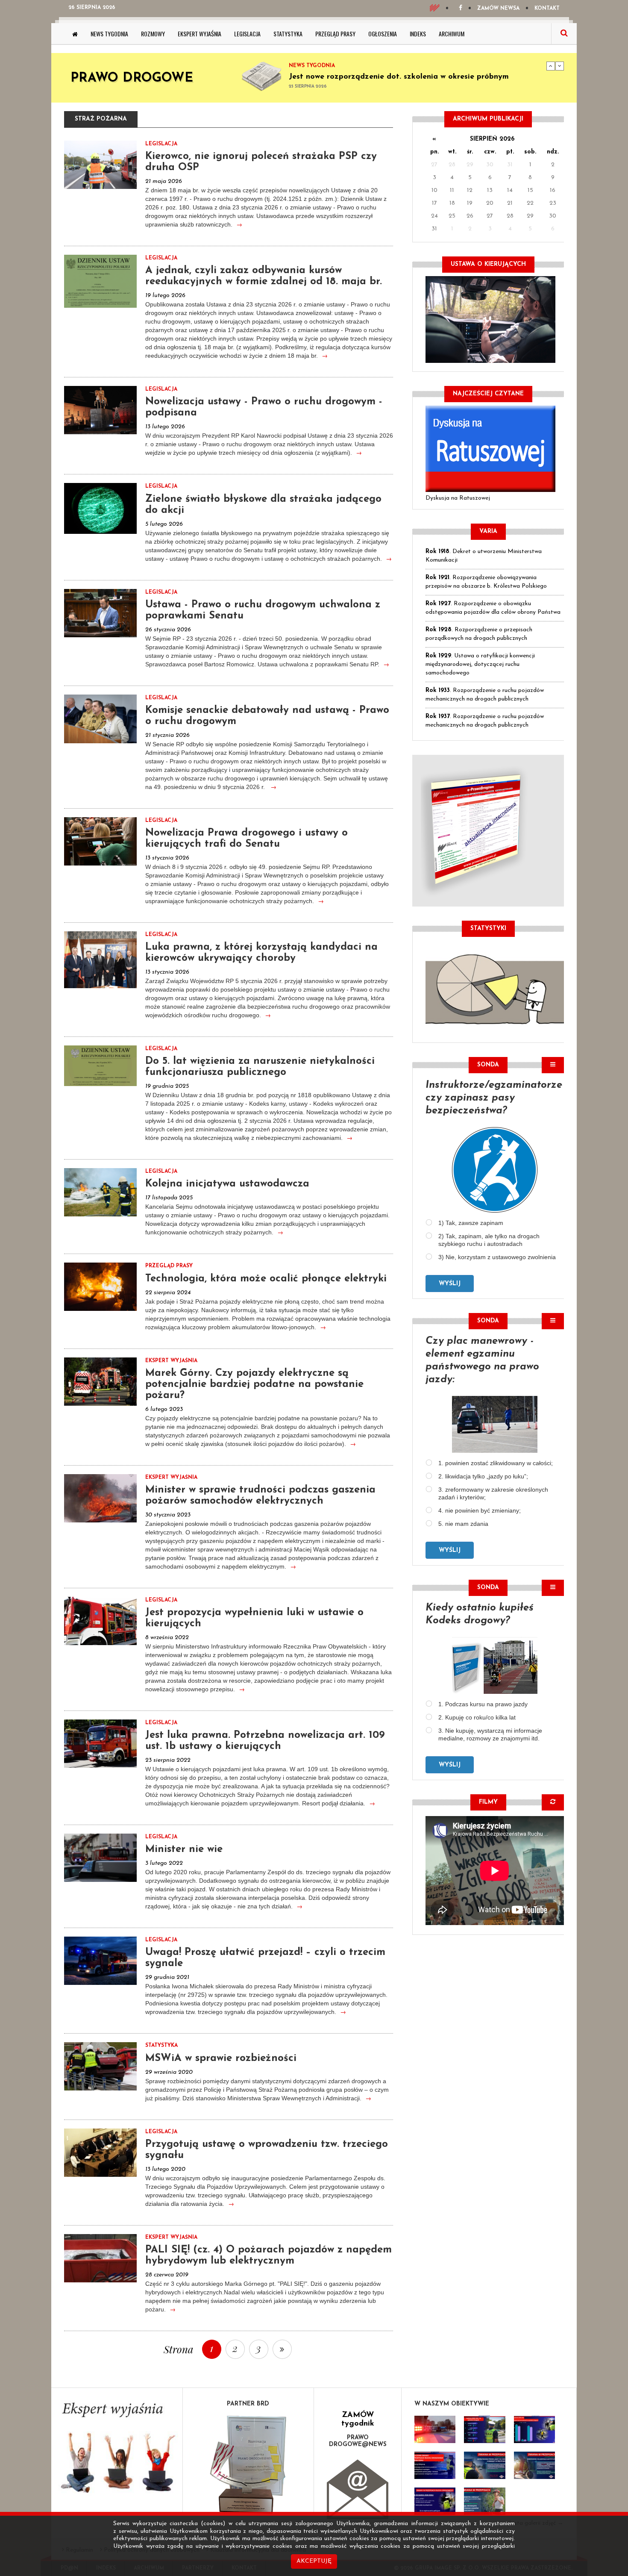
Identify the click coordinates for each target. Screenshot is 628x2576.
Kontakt (547, 9)
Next (560, 66)
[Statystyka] (495, 988)
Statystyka (288, 34)
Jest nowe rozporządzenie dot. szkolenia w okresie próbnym (399, 77)
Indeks (418, 34)
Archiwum (452, 34)
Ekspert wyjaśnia (200, 34)
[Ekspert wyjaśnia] (117, 2451)
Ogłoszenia (383, 34)
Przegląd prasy (335, 34)
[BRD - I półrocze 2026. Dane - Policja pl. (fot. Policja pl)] (435, 2429)
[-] (484, 2429)
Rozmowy (153, 34)
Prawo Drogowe (132, 78)
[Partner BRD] (248, 2465)
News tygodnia (109, 34)
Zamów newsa (498, 9)
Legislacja (247, 34)
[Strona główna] (75, 34)
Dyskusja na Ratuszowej (458, 498)
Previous (551, 66)
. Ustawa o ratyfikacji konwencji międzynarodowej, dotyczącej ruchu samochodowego (480, 664)
